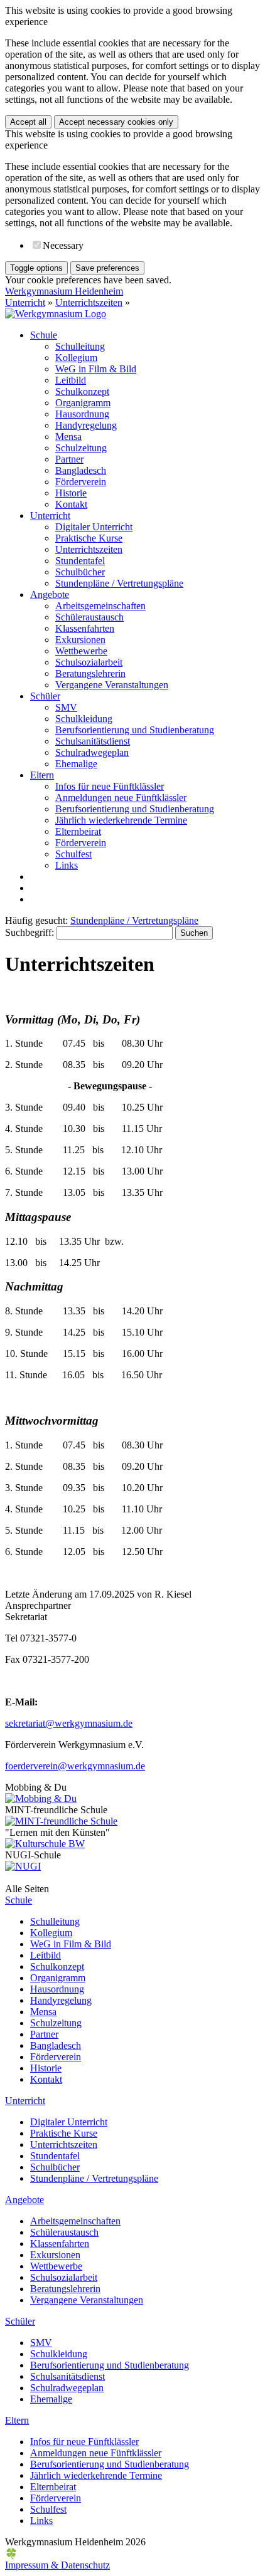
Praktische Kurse (89, 538)
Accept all (28, 122)
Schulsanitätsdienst (93, 741)
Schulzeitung (81, 448)
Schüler (45, 696)
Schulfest (73, 854)
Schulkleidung (84, 719)
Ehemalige (76, 764)
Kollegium (76, 358)
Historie (71, 493)
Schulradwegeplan (92, 752)
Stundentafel (80, 561)
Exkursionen (80, 640)
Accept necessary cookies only (116, 122)
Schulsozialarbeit (89, 662)
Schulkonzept (82, 391)
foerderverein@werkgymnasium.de (75, 1766)
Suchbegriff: (30, 932)
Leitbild (71, 380)
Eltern (42, 775)
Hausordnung (82, 414)
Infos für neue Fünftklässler (110, 786)
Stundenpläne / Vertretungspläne (119, 583)
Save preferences (107, 268)
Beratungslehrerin (90, 673)
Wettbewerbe (81, 651)
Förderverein (81, 482)
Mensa (68, 437)
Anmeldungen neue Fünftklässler (121, 798)
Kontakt (71, 504)
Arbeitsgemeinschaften (100, 606)
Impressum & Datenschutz (57, 2565)
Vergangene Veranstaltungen (112, 685)
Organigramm (83, 403)
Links (67, 865)
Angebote (50, 594)
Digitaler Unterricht (94, 527)
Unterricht (25, 302)
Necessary (63, 245)
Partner (69, 459)
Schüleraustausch (89, 617)
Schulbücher (80, 572)
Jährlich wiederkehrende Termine (121, 820)
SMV (66, 707)
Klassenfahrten (85, 628)
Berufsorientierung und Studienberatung (135, 730)
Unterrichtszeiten (89, 302)
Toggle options (36, 268)
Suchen (194, 933)
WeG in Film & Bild (96, 369)
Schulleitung (80, 346)
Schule (44, 335)
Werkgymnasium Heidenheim (64, 291)
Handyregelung (86, 425)
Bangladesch (81, 470)
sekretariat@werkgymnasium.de (69, 1723)
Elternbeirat (78, 831)
